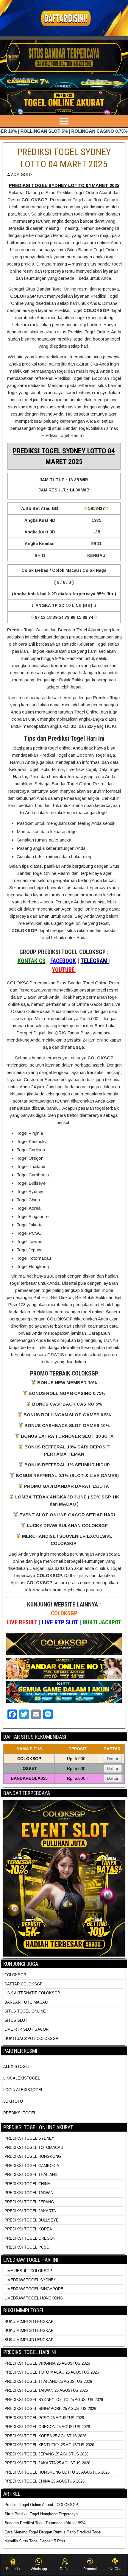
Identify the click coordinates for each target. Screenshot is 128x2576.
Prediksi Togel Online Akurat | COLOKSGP (41, 2505)
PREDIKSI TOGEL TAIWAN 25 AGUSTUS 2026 (46, 2390)
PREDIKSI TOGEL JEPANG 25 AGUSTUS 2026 (46, 2454)
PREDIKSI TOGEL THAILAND (31, 2175)
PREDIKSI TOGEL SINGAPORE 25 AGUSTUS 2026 (50, 2409)
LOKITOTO (13, 2101)
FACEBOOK (63, 961)
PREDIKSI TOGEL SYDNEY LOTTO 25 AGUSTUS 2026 (54, 2400)
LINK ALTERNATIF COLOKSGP (32, 1993)
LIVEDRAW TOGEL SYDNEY (30, 2280)
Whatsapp (39, 2569)
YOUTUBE (64, 970)
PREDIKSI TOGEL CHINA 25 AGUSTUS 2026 (45, 2481)
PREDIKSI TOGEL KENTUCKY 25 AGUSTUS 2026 (49, 2445)
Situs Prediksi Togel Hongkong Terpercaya (42, 2514)
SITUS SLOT (16, 2020)
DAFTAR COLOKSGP (24, 1984)
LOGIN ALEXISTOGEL (23, 2090)
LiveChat (115, 2569)
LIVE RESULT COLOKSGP (28, 2271)
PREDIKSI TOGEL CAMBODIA (32, 2166)
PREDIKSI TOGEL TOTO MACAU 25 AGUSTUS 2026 (52, 2372)
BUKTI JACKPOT (102, 1622)
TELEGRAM (95, 961)
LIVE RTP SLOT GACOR (26, 2029)
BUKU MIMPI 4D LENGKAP (29, 2340)
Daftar (113, 1759)
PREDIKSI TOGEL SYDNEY (29, 2138)
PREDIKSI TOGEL (20, 2113)
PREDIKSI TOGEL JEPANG (29, 2202)
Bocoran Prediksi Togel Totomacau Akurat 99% (45, 2523)
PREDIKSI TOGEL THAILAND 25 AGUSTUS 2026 (48, 2381)
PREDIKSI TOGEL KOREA (28, 2229)
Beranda (13, 2569)
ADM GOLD (21, 175)
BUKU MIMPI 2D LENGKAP (29, 2322)
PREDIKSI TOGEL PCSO (27, 2247)
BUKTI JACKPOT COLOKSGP (31, 2039)
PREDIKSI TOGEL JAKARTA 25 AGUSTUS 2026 (47, 2463)
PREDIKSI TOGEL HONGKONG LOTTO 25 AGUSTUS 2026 (57, 2472)
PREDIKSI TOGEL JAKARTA (30, 2211)
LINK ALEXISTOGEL (22, 2078)
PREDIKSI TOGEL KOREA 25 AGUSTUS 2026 (45, 2436)
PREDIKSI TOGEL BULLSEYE (32, 2220)
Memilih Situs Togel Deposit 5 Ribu (35, 2541)
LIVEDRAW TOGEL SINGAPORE (34, 2289)
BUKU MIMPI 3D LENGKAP (29, 2331)
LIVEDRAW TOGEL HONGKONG (34, 2298)
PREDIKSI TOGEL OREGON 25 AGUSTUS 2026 (47, 2427)
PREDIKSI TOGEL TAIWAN (29, 2193)
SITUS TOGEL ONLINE (25, 2011)
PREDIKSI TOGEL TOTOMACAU (34, 2148)
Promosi (90, 2569)
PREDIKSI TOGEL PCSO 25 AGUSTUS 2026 (44, 2418)
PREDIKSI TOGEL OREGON (30, 2238)
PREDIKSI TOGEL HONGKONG (33, 2156)
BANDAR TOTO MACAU (26, 2002)
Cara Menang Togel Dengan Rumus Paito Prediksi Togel (53, 2532)
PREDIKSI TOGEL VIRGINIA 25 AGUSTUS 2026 (47, 2363)
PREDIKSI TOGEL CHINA (27, 2184)
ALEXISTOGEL (17, 2067)
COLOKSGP (64, 1613)
